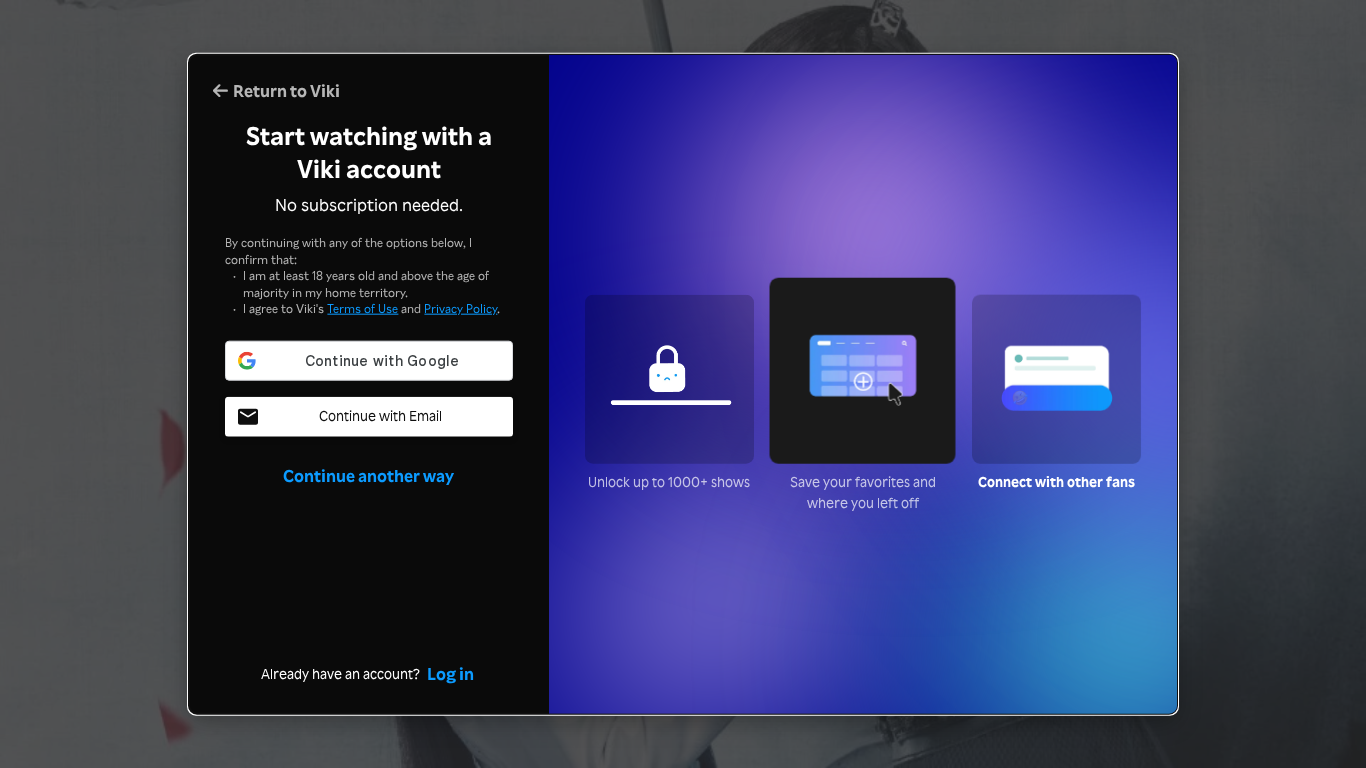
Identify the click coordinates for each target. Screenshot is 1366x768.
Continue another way (368, 474)
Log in (450, 672)
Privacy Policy (460, 308)
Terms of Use (362, 308)
